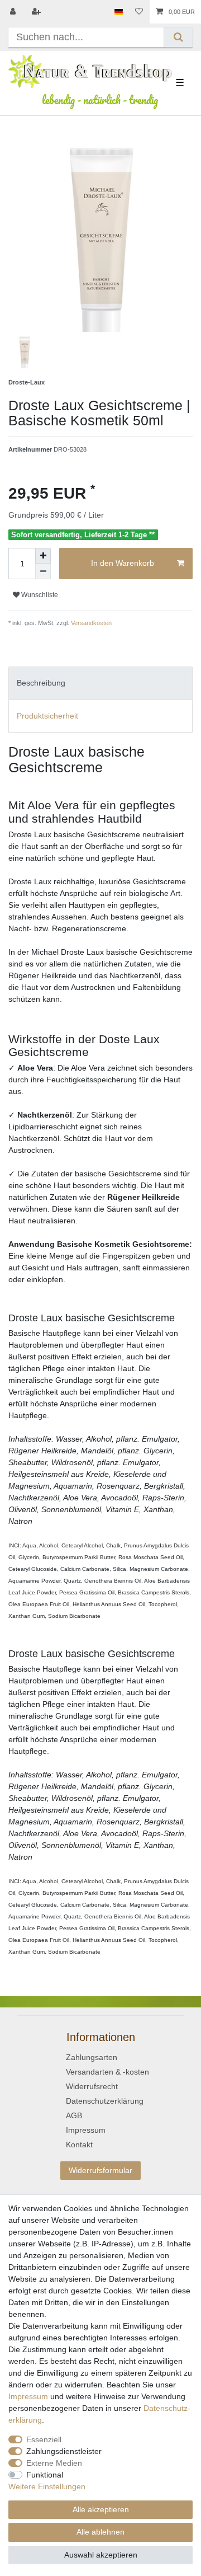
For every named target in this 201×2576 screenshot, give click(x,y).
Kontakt (79, 2145)
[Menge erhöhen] (43, 556)
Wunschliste (39, 595)
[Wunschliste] (139, 12)
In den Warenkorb (123, 563)
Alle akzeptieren (101, 2509)
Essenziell (44, 2439)
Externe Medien (54, 2463)
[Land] (119, 12)
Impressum (86, 2130)
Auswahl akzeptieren (101, 2555)
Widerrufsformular (100, 2170)
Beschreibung (41, 683)
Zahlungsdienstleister (64, 2451)
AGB (74, 2115)
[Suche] (178, 37)
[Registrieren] (37, 12)
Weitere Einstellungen (47, 2486)
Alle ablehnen (100, 2532)
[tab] (100, 683)
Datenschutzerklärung (105, 2101)
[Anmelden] (14, 12)
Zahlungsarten (92, 2057)
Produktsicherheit (47, 716)
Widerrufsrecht (92, 2086)
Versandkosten (90, 623)
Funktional (45, 2475)
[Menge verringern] (43, 571)
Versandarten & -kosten (107, 2072)
